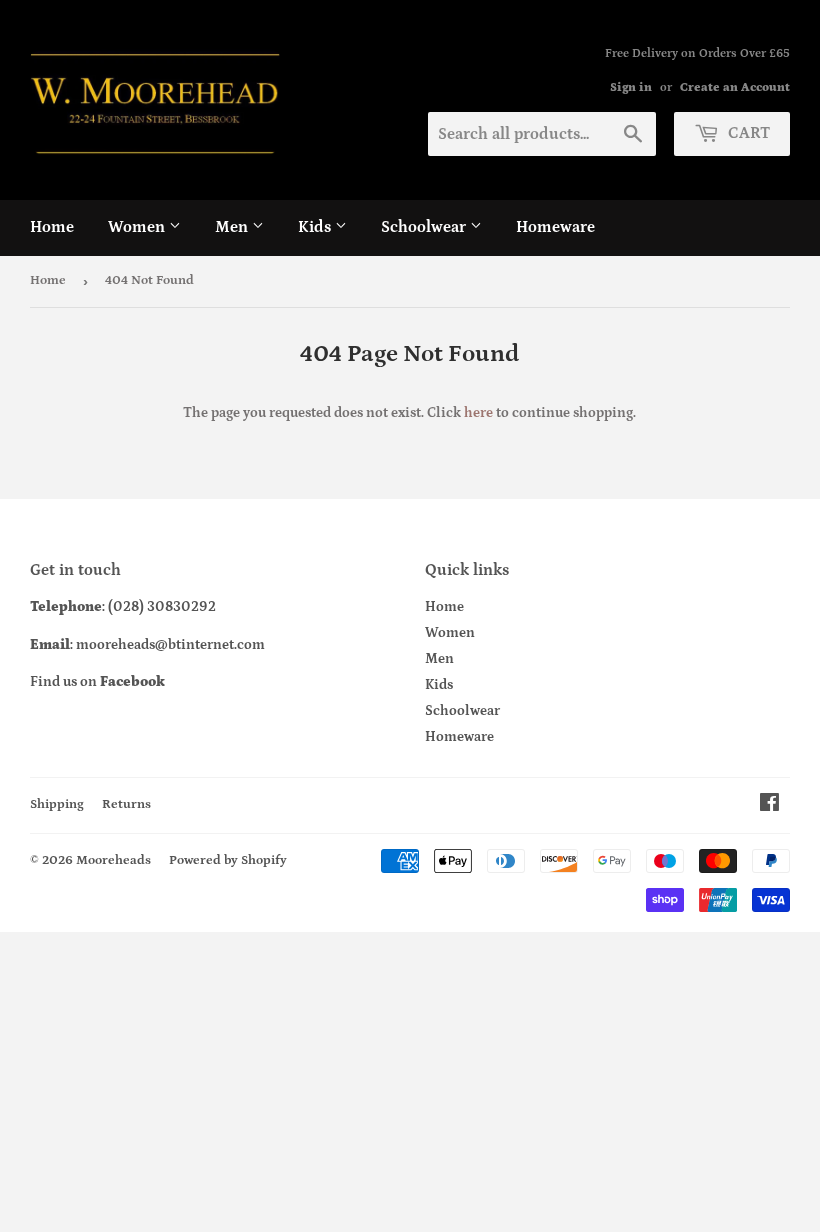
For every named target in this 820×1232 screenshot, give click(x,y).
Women (138, 227)
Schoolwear (425, 227)
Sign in (631, 87)
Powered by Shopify (228, 860)
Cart (747, 133)
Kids (316, 227)
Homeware (555, 227)
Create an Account (735, 87)
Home (52, 227)
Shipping (57, 804)
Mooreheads (113, 860)
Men (233, 227)
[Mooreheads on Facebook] (769, 806)
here (478, 413)
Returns (126, 804)
